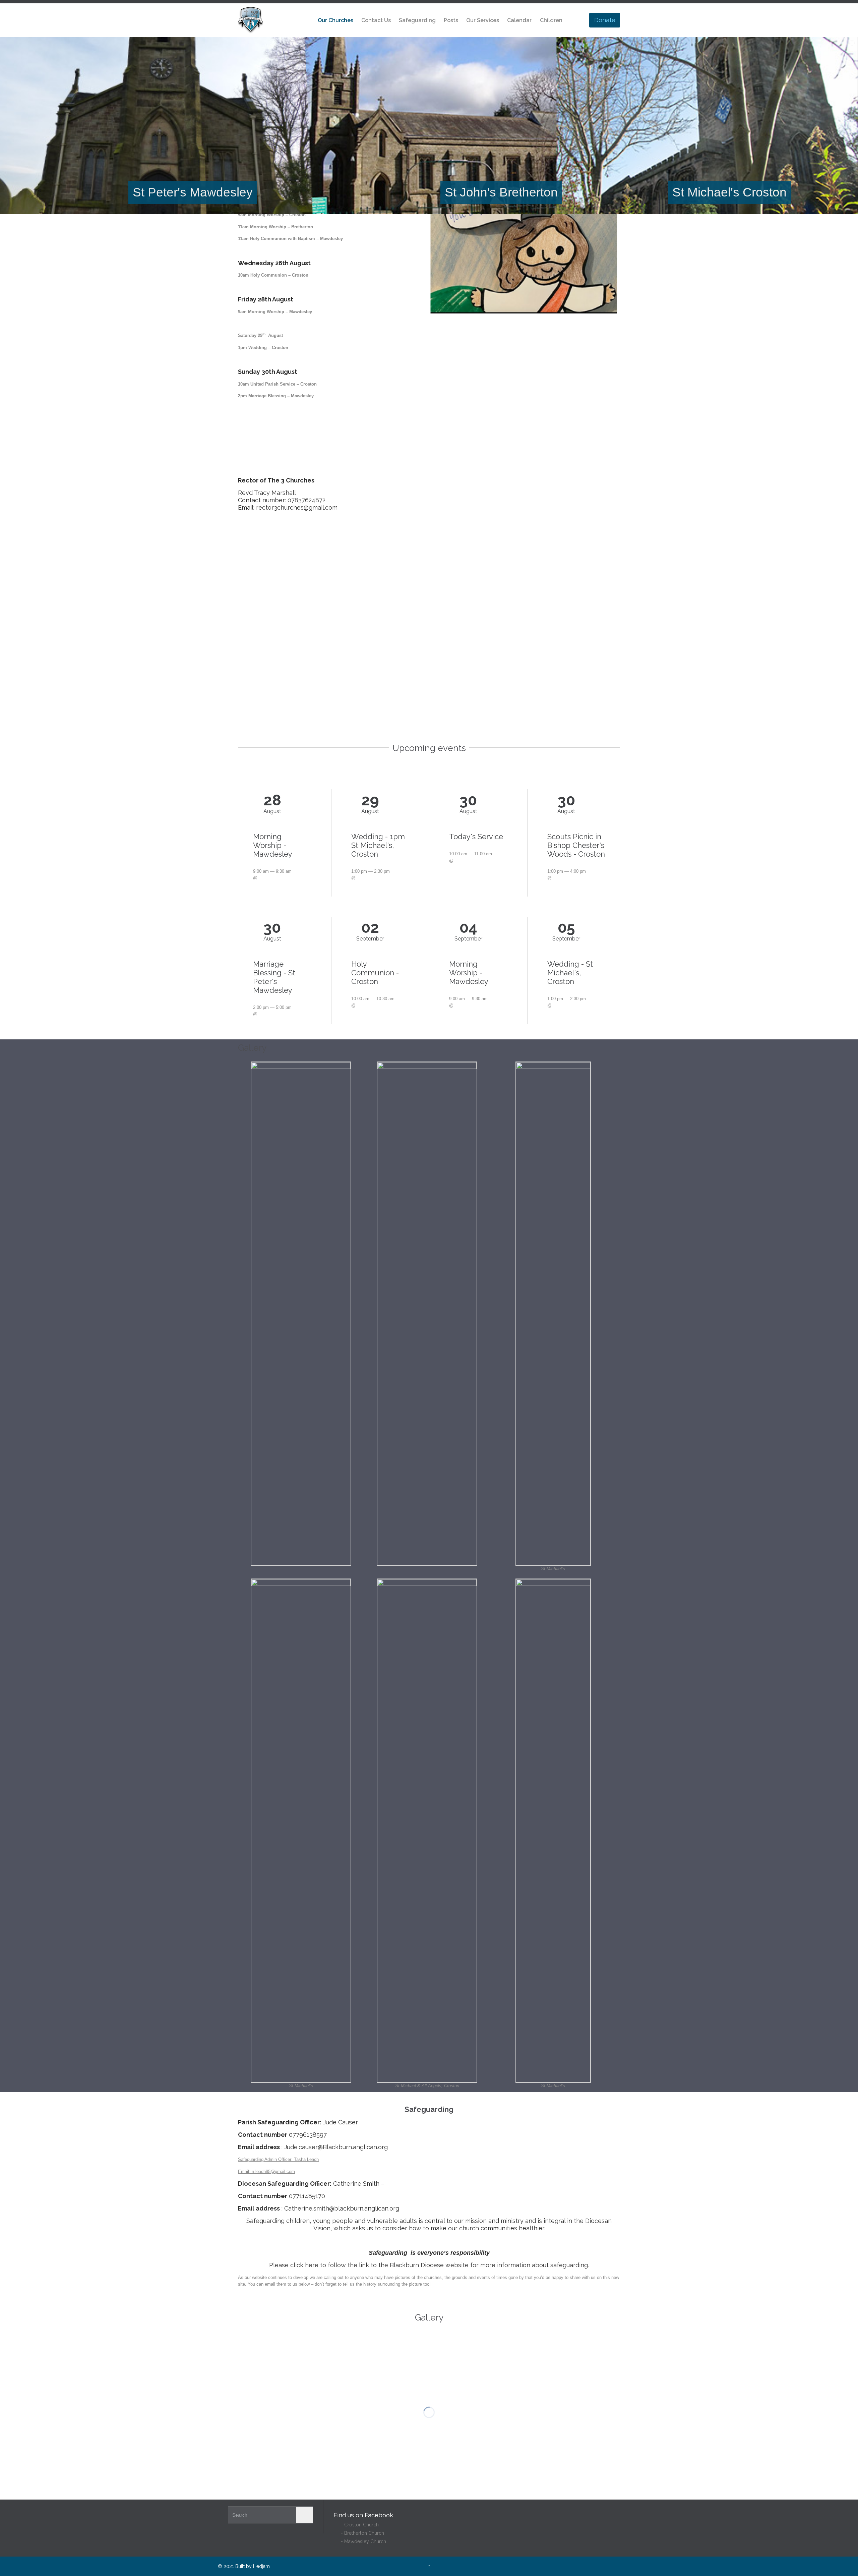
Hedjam (261, 2566)
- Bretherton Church (359, 2533)
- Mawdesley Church (360, 2541)
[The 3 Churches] (251, 20)
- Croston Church (356, 2525)
